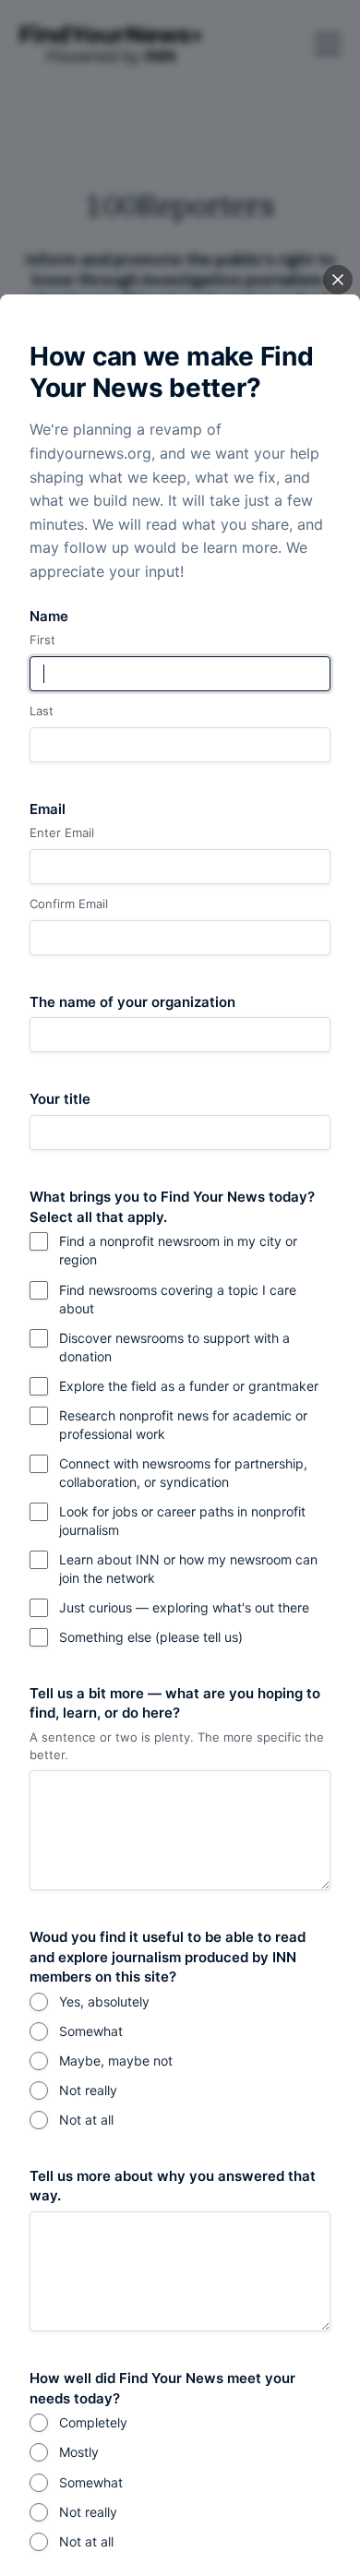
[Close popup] (338, 280)
